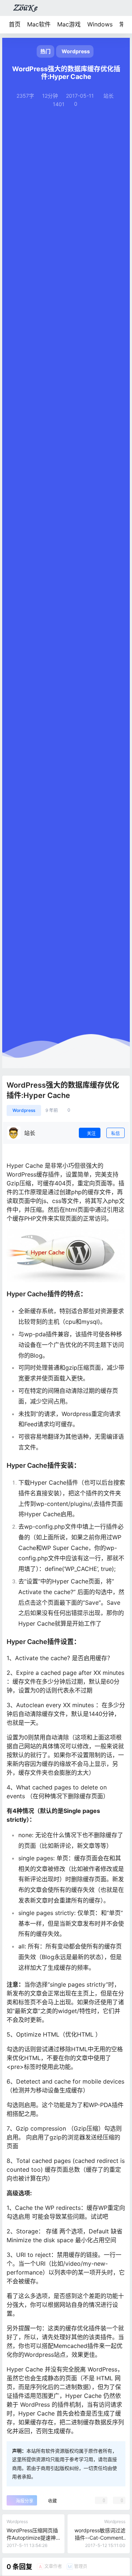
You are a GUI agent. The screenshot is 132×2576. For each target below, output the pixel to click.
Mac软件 (39, 24)
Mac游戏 (69, 24)
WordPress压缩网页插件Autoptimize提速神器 (32, 2537)
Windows (100, 24)
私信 (115, 1133)
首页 (15, 24)
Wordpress (24, 1110)
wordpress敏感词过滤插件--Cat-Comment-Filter (100, 2537)
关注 (91, 1133)
